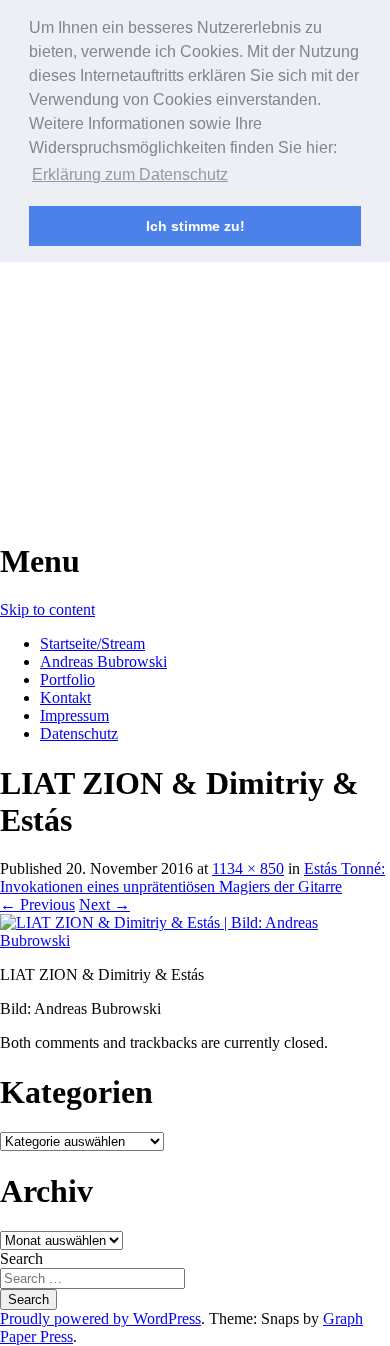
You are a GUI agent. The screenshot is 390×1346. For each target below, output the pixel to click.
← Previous (37, 904)
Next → (104, 904)
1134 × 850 (248, 868)
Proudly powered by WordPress (100, 1318)
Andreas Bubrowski (103, 661)
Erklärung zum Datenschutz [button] (130, 174)
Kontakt (65, 697)
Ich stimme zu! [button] (195, 226)
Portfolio (67, 679)
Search (21, 1258)
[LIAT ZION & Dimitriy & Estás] (195, 940)
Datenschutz (79, 733)
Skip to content (47, 609)
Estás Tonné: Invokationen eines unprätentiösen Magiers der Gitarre (192, 877)
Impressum (74, 715)
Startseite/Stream (92, 643)
